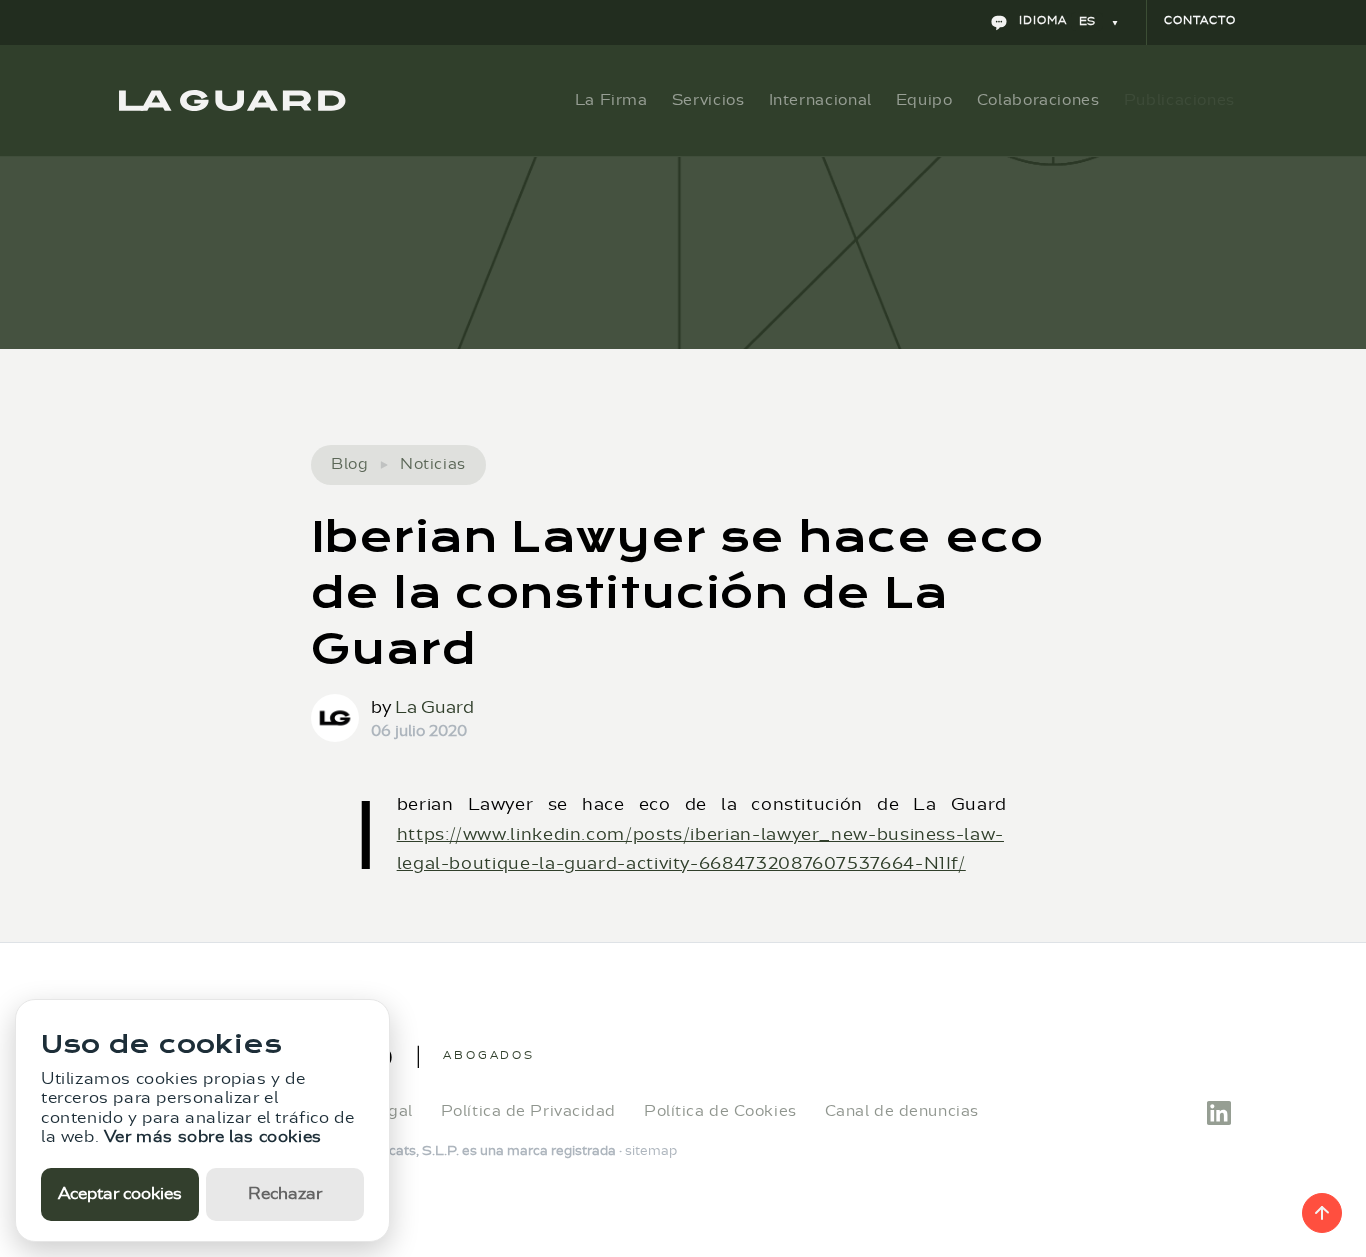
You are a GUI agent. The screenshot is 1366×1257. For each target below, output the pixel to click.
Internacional (820, 100)
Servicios (708, 100)
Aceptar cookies (120, 1194)
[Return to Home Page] (232, 100)
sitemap (651, 1151)
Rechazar (285, 1194)
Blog (349, 464)
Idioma (1055, 20)
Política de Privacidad (528, 1111)
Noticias (432, 464)
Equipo (924, 100)
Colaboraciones (1038, 100)
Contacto (1200, 20)
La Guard (434, 707)
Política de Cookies (720, 1111)
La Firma (611, 100)
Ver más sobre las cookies (213, 1137)
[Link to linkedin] (1219, 1110)
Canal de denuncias (902, 1111)
